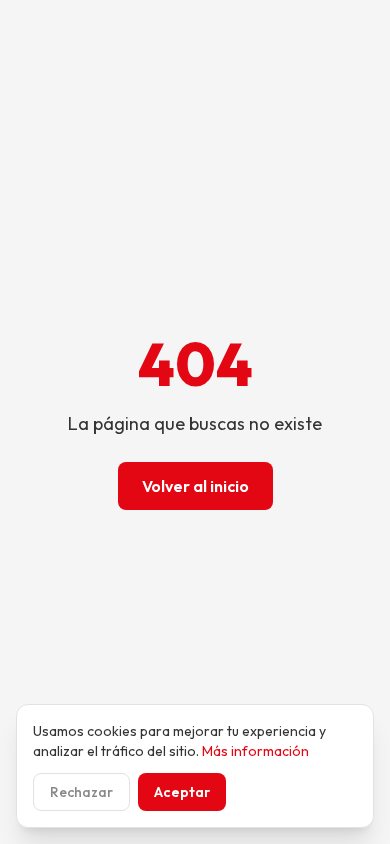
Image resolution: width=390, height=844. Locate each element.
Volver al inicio (195, 486)
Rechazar (81, 792)
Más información (255, 751)
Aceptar (182, 792)
